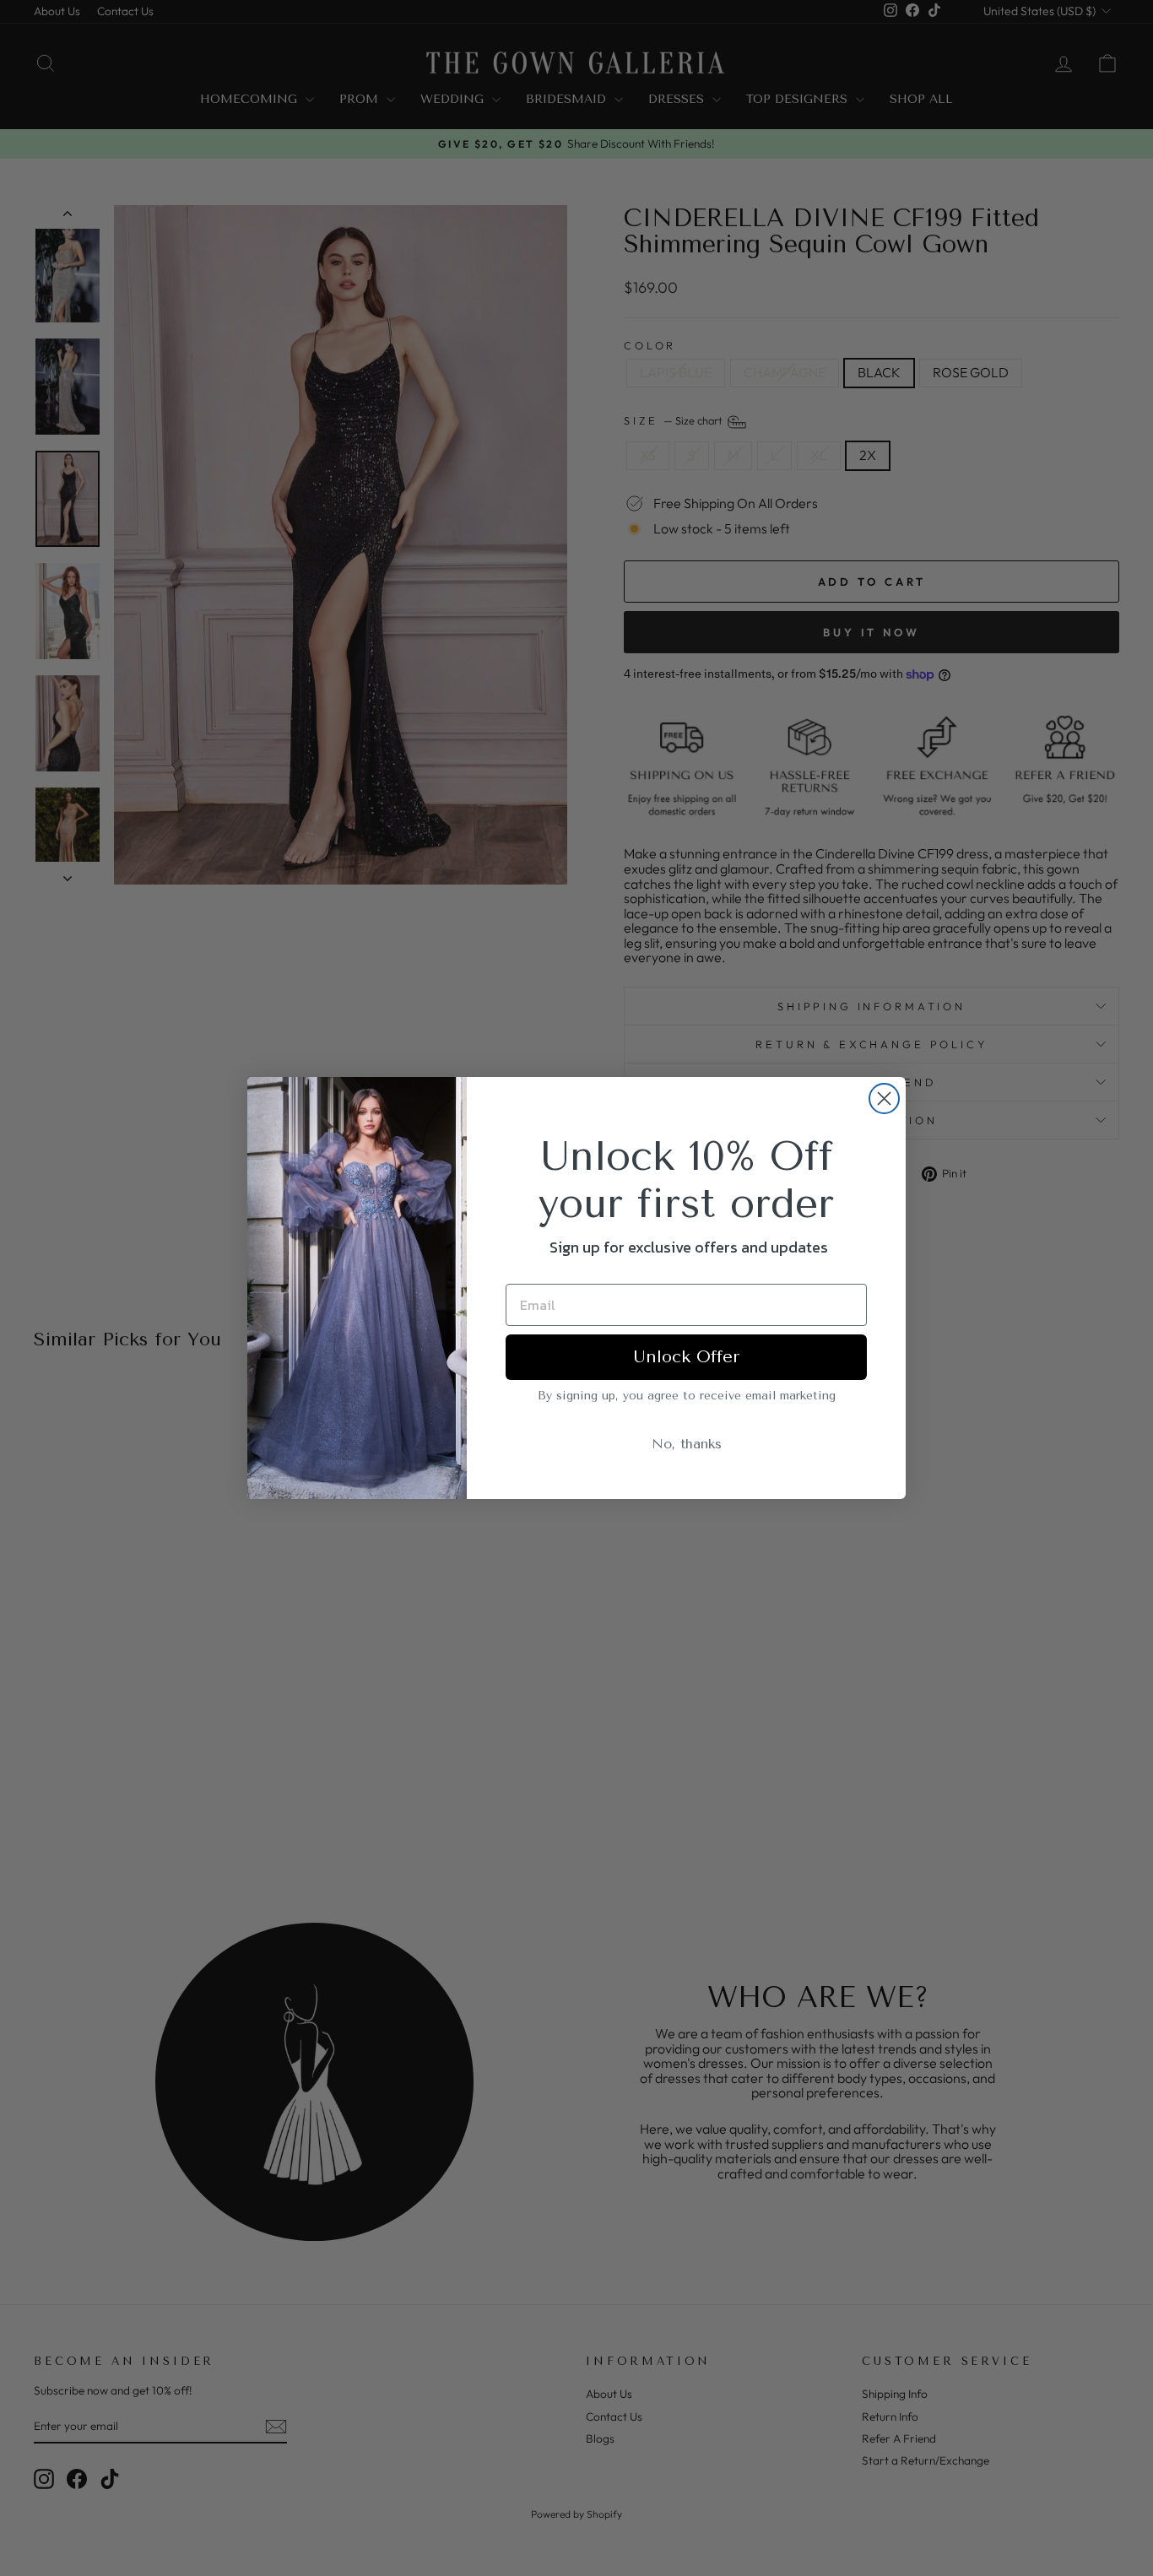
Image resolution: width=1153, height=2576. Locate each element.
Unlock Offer (686, 1357)
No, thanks (687, 1444)
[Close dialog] (884, 1099)
